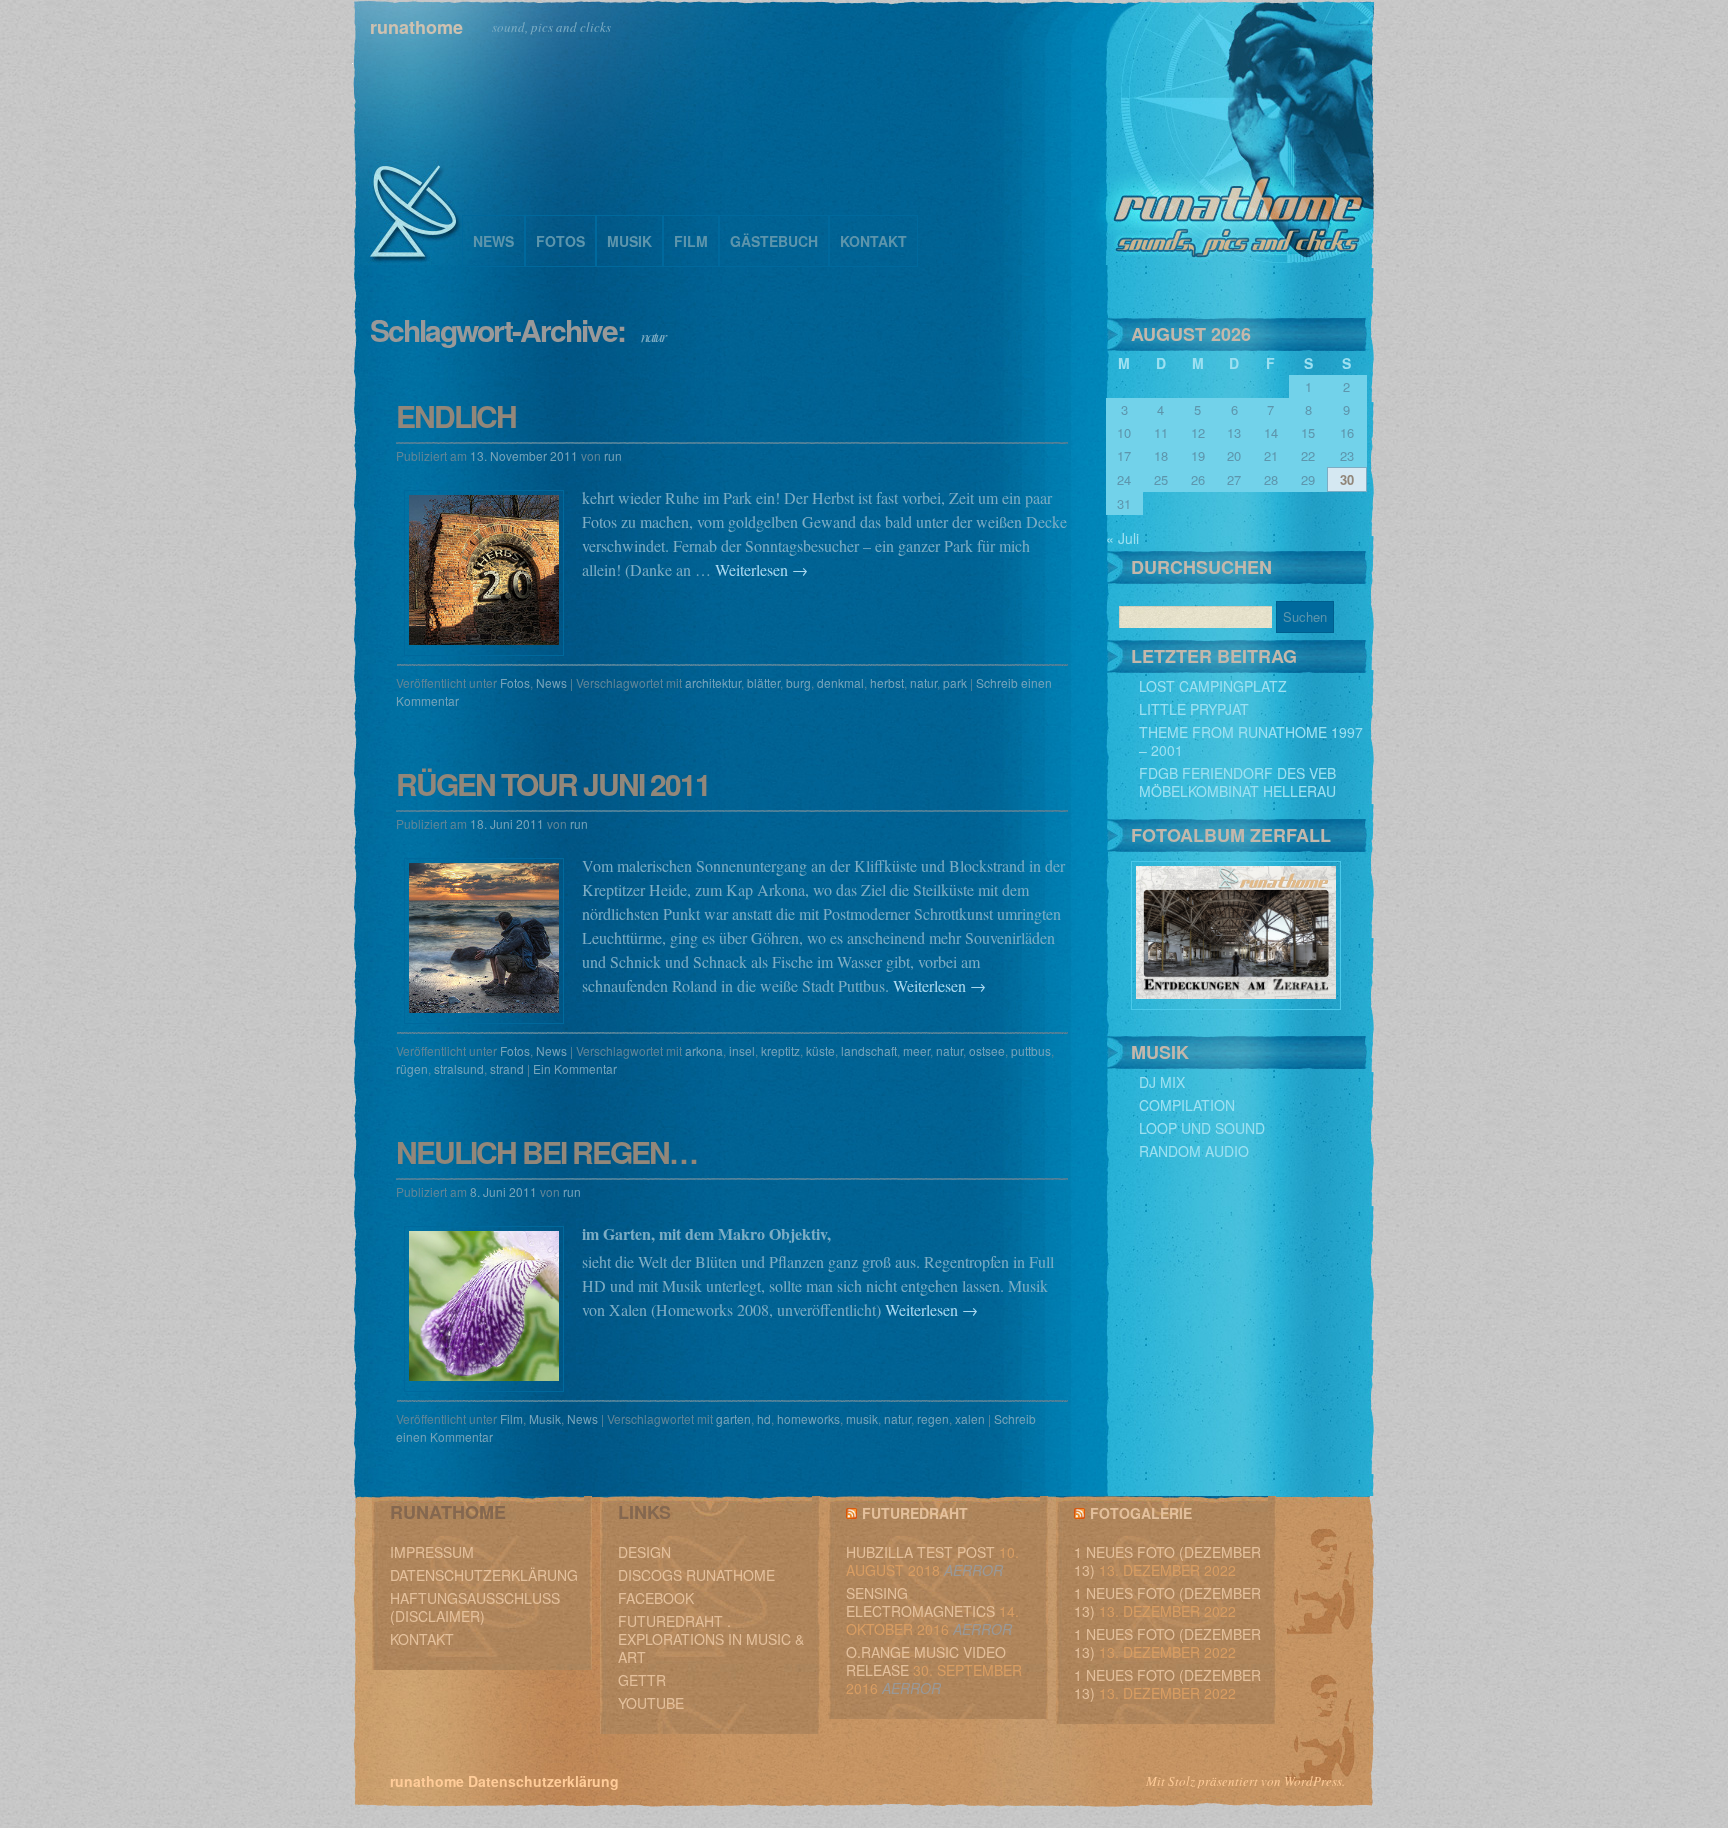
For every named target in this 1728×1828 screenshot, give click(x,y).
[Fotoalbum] (1236, 1004)
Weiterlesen (761, 569)
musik (862, 1418)
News (493, 241)
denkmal (840, 682)
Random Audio (1194, 1151)
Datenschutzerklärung (484, 1575)
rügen (412, 1068)
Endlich (456, 415)
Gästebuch (774, 241)
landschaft (869, 1050)
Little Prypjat (1194, 709)
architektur (713, 682)
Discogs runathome (696, 1575)
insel (742, 1050)
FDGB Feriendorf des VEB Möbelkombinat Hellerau (1237, 782)
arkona (704, 1050)
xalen (970, 1418)
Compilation (1187, 1105)
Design (644, 1552)
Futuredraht (915, 1513)
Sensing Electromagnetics (920, 1602)
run (613, 455)
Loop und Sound (1202, 1128)
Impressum (432, 1552)
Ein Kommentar (575, 1068)
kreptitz (780, 1050)
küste (820, 1050)
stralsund (459, 1068)
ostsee (987, 1050)
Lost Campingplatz (1213, 686)
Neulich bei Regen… (546, 1151)
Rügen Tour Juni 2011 (553, 783)
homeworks (808, 1418)
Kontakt (873, 241)
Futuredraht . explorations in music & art (711, 1639)
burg (798, 682)
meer (916, 1050)
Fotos (560, 241)
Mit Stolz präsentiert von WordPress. (1245, 1781)
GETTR (642, 1680)
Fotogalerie (1141, 1513)
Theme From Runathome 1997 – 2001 (1251, 741)
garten (733, 1418)
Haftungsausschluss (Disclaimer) (475, 1607)
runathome (416, 27)
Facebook (656, 1598)
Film (691, 241)
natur (923, 682)
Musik (629, 241)
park (955, 682)
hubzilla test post (920, 1552)
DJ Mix (1162, 1082)
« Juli (1122, 538)
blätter (763, 682)
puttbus (1031, 1050)
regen (933, 1418)
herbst (887, 682)
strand (507, 1068)
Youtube (651, 1703)
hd (764, 1418)
